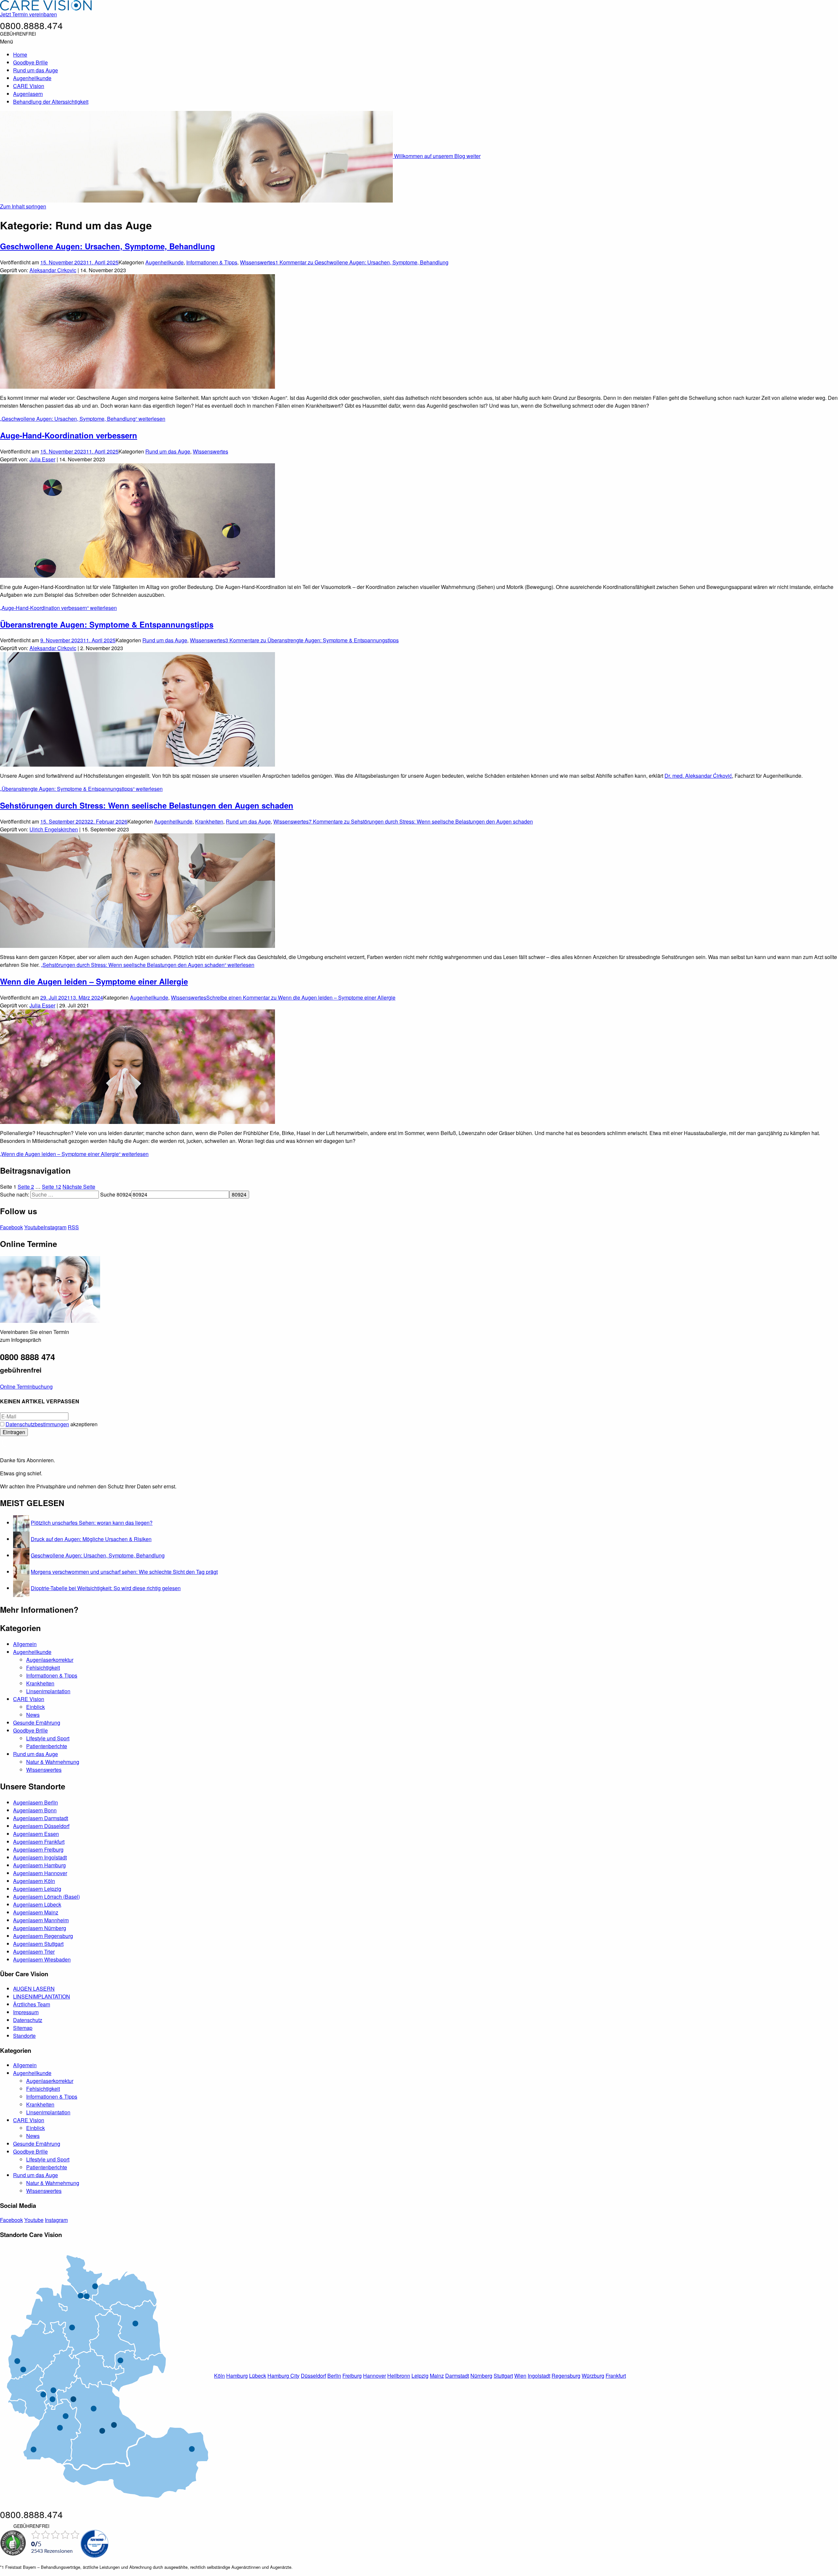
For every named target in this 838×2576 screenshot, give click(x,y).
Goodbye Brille (30, 62)
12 (52, 1187)
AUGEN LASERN (34, 1989)
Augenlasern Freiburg (38, 1849)
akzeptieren (52, 1424)
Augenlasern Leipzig (37, 1889)
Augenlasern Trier (34, 1952)
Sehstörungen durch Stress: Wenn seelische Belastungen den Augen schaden (147, 805)
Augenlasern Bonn (35, 1810)
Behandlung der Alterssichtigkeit (51, 102)
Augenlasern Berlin (36, 1802)
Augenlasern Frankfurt (39, 1842)
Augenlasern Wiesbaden (42, 1959)
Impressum (26, 2012)
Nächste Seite (79, 1187)
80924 (124, 1194)
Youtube (34, 1227)
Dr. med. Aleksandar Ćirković (698, 776)
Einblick (36, 1707)
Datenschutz (28, 2020)
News (33, 1715)
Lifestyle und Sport (48, 1738)
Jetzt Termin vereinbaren (28, 14)
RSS (73, 1227)
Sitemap (23, 2028)
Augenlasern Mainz (36, 1912)
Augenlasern (28, 94)
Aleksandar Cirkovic (53, 270)
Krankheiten (209, 821)
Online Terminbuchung (26, 1386)
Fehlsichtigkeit (43, 1668)
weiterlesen (83, 419)
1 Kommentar (362, 262)
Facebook (11, 1227)
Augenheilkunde (32, 78)
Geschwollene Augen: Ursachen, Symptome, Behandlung (108, 246)
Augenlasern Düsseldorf (41, 1826)
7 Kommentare (421, 821)
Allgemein (25, 1644)
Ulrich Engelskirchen (54, 829)
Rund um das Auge (36, 70)
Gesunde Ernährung (37, 1723)
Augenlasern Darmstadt (41, 1818)
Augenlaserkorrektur (50, 1660)
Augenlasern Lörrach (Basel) (46, 1897)
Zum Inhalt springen (23, 206)
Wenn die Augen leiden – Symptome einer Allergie (94, 981)
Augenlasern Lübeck (37, 1904)
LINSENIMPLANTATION (42, 1996)
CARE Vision (29, 86)
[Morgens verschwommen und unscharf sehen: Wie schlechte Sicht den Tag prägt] (21, 1572)
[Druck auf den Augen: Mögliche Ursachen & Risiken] (21, 1539)
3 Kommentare (312, 640)
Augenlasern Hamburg (39, 1865)
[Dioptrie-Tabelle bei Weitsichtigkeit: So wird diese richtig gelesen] (21, 1588)
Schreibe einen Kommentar (301, 997)
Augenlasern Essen (36, 1834)
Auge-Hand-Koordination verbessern (69, 435)
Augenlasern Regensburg (43, 1936)
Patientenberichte (47, 1746)
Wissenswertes (258, 262)
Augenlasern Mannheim (41, 1920)
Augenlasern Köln (34, 1881)
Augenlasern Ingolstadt (40, 1857)
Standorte (24, 2036)
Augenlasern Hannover (40, 1873)
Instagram (55, 1227)
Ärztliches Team (32, 2004)
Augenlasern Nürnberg (40, 1928)
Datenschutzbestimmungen (37, 1424)
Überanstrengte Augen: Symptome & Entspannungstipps (107, 624)
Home (20, 54)
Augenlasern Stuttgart (38, 1944)
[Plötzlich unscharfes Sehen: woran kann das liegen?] (21, 1523)
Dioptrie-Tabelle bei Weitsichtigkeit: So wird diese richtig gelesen (106, 1588)
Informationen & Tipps (212, 262)
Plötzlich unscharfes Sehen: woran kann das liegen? (92, 1523)
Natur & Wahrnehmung (53, 1762)
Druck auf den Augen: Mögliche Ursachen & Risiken (91, 1539)
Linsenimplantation (48, 1691)
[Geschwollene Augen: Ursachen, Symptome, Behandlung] (21, 1555)
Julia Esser (42, 459)
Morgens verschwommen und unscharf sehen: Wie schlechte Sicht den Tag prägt (124, 1572)
